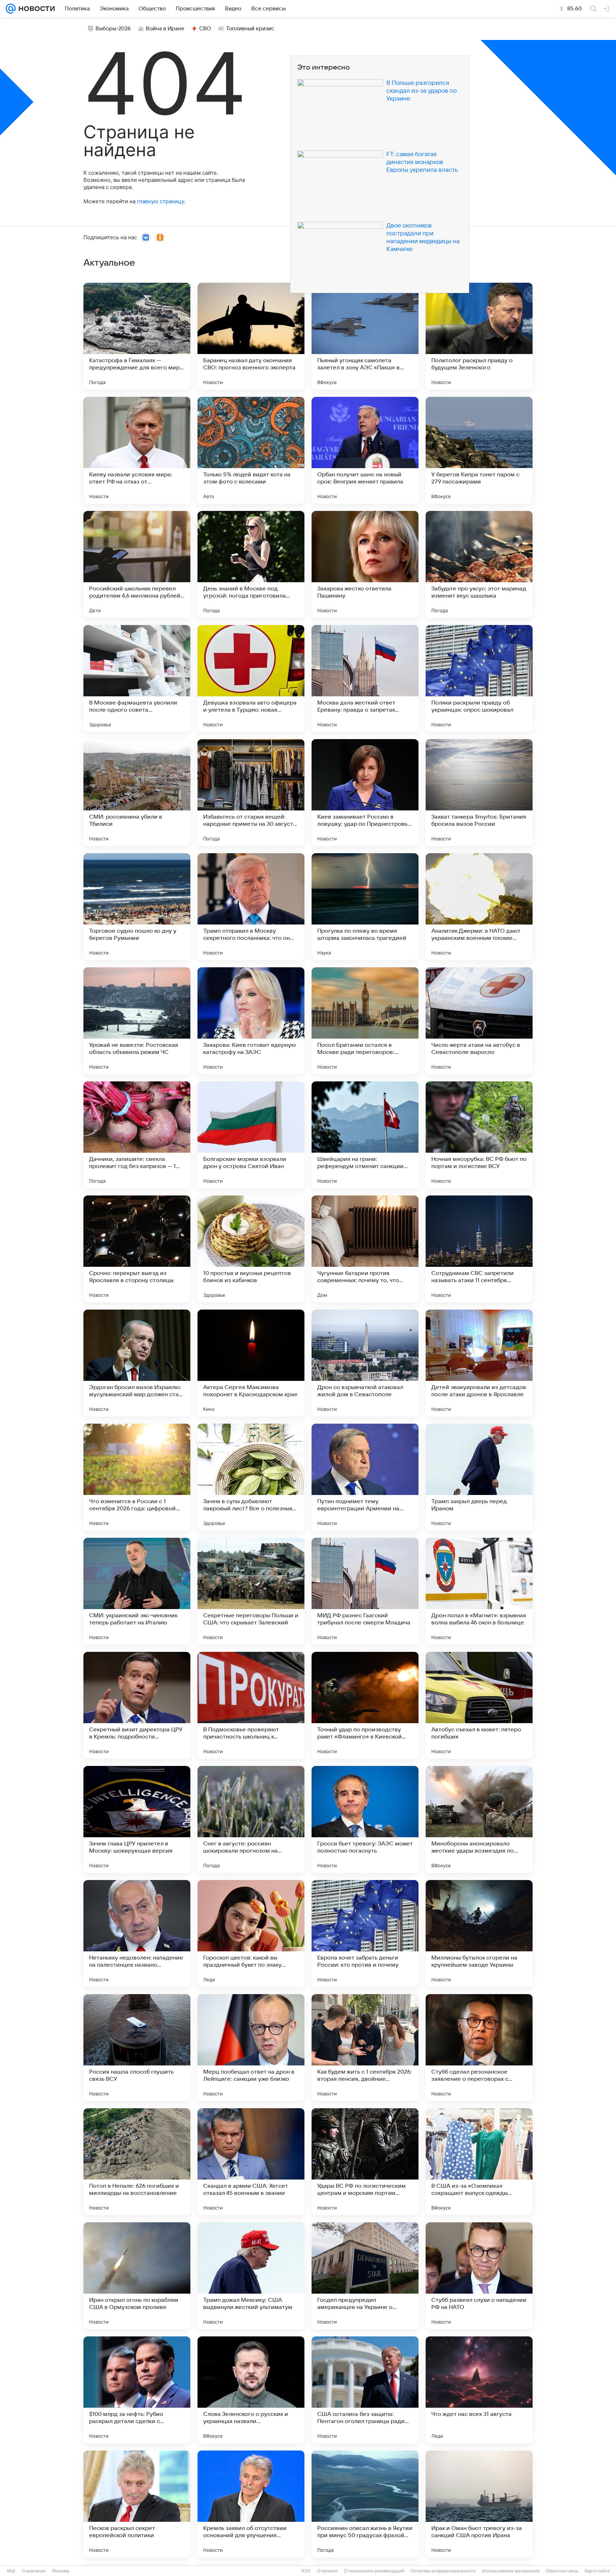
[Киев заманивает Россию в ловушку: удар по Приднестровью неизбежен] (365, 793)
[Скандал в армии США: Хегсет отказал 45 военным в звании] (251, 2162)
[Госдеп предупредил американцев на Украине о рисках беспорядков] (365, 2276)
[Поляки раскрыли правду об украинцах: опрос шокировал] (479, 678)
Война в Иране (165, 29)
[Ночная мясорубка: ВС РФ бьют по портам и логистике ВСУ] (479, 1135)
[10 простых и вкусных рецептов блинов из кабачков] (251, 1249)
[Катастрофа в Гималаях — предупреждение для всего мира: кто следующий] (137, 336)
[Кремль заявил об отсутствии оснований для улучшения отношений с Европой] (251, 2504)
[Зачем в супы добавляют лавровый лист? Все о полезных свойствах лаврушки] (251, 1477)
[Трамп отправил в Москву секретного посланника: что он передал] (251, 907)
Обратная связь (562, 2571)
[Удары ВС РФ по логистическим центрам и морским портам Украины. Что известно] (365, 2162)
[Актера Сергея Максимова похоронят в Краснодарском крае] (251, 1363)
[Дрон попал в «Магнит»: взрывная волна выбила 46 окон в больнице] (479, 1591)
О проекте (327, 2571)
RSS (306, 2571)
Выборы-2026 (113, 29)
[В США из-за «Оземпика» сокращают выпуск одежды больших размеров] (479, 2162)
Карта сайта (597, 2571)
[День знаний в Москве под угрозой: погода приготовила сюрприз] (251, 564)
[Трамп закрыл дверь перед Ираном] (479, 1477)
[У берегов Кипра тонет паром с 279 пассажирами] (479, 450)
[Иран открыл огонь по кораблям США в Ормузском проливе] (137, 2276)
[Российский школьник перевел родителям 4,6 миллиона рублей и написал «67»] (137, 564)
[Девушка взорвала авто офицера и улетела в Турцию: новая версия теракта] (251, 678)
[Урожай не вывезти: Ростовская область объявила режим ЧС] (137, 1021)
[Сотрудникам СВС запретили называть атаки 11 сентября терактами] (479, 1249)
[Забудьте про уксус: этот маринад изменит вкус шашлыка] (479, 564)
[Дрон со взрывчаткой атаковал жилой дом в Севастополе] (365, 1363)
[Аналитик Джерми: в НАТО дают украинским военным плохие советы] (479, 907)
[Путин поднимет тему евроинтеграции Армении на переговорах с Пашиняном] (365, 1477)
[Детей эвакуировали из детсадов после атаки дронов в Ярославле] (479, 1363)
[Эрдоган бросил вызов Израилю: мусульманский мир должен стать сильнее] (137, 1363)
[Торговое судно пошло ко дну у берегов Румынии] (137, 907)
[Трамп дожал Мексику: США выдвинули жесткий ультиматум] (251, 2276)
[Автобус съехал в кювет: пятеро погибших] (479, 1705)
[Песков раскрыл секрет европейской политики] (137, 2504)
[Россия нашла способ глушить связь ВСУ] (137, 2048)
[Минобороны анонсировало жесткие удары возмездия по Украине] (479, 1819)
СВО (205, 29)
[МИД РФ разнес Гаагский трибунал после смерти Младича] (365, 1591)
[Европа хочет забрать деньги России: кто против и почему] (365, 1934)
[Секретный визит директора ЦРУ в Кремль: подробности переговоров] (137, 1705)
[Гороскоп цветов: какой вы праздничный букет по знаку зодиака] (251, 1934)
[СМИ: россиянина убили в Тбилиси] (137, 793)
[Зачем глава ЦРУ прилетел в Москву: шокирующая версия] (137, 1819)
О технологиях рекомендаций (374, 2571)
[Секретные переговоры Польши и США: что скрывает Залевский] (251, 1591)
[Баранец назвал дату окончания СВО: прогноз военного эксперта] (251, 336)
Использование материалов (511, 2571)
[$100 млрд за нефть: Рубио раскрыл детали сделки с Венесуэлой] (137, 2390)
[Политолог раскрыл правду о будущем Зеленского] (479, 336)
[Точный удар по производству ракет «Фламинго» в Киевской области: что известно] (365, 1705)
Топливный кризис (250, 29)
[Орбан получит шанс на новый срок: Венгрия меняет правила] (365, 450)
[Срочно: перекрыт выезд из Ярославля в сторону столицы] (137, 1249)
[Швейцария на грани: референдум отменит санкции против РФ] (365, 1135)
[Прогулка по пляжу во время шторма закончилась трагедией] (365, 907)
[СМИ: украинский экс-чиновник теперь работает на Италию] (137, 1591)
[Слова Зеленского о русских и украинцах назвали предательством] (251, 2390)
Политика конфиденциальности (443, 2571)
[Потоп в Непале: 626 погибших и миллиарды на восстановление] (137, 2162)
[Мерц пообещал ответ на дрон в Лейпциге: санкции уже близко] (251, 2048)
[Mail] (11, 9)
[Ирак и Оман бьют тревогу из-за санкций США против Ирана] (479, 2504)
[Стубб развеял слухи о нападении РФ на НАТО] (479, 2276)
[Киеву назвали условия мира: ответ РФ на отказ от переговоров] (137, 450)
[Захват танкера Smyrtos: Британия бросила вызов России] (479, 793)
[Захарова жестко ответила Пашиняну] (365, 564)
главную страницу (160, 201)
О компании (34, 2571)
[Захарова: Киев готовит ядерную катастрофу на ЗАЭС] (251, 1021)
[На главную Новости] (35, 9)
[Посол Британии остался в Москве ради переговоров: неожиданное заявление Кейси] (365, 1021)
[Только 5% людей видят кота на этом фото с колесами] (251, 450)
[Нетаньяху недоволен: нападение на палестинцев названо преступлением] (137, 1934)
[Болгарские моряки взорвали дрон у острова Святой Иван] (251, 1135)
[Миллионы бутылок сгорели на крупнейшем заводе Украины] (479, 1934)
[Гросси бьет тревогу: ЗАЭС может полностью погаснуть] (365, 1819)
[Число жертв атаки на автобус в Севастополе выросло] (479, 1021)
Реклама (61, 2571)
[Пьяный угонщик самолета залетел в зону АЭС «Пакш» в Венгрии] (365, 336)
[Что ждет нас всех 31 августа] (479, 2390)
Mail (11, 2571)
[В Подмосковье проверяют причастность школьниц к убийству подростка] (251, 1705)
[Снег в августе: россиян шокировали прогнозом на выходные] (251, 1819)
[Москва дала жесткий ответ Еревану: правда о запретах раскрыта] (365, 678)
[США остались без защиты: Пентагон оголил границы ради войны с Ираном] (365, 2390)
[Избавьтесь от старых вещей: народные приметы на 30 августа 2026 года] (251, 793)
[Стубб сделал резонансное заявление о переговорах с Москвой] (479, 2048)
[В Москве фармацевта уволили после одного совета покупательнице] (137, 678)
